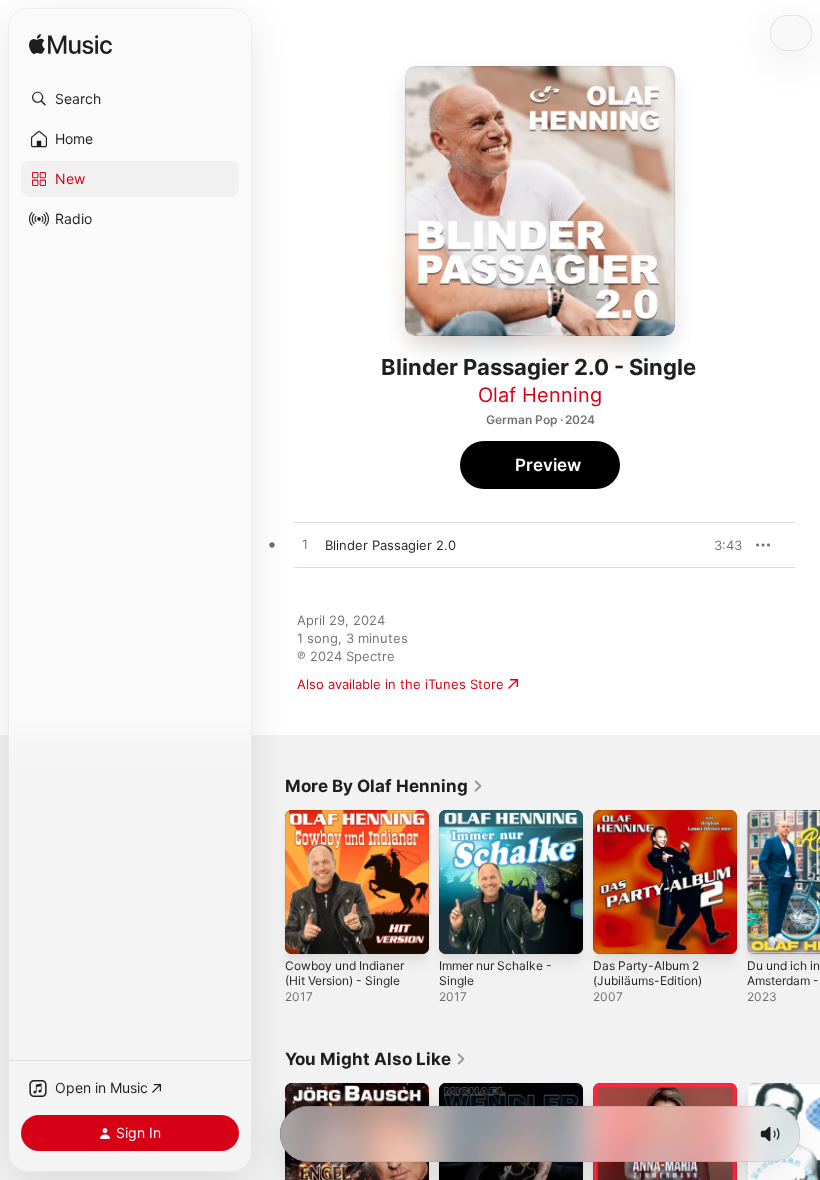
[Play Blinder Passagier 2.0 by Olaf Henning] (305, 545)
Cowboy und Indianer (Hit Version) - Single (344, 973)
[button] (130, 99)
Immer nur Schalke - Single (495, 973)
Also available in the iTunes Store (400, 684)
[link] (384, 786)
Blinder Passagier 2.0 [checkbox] (390, 545)
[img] (70, 45)
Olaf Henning (540, 395)
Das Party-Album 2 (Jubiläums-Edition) (647, 973)
